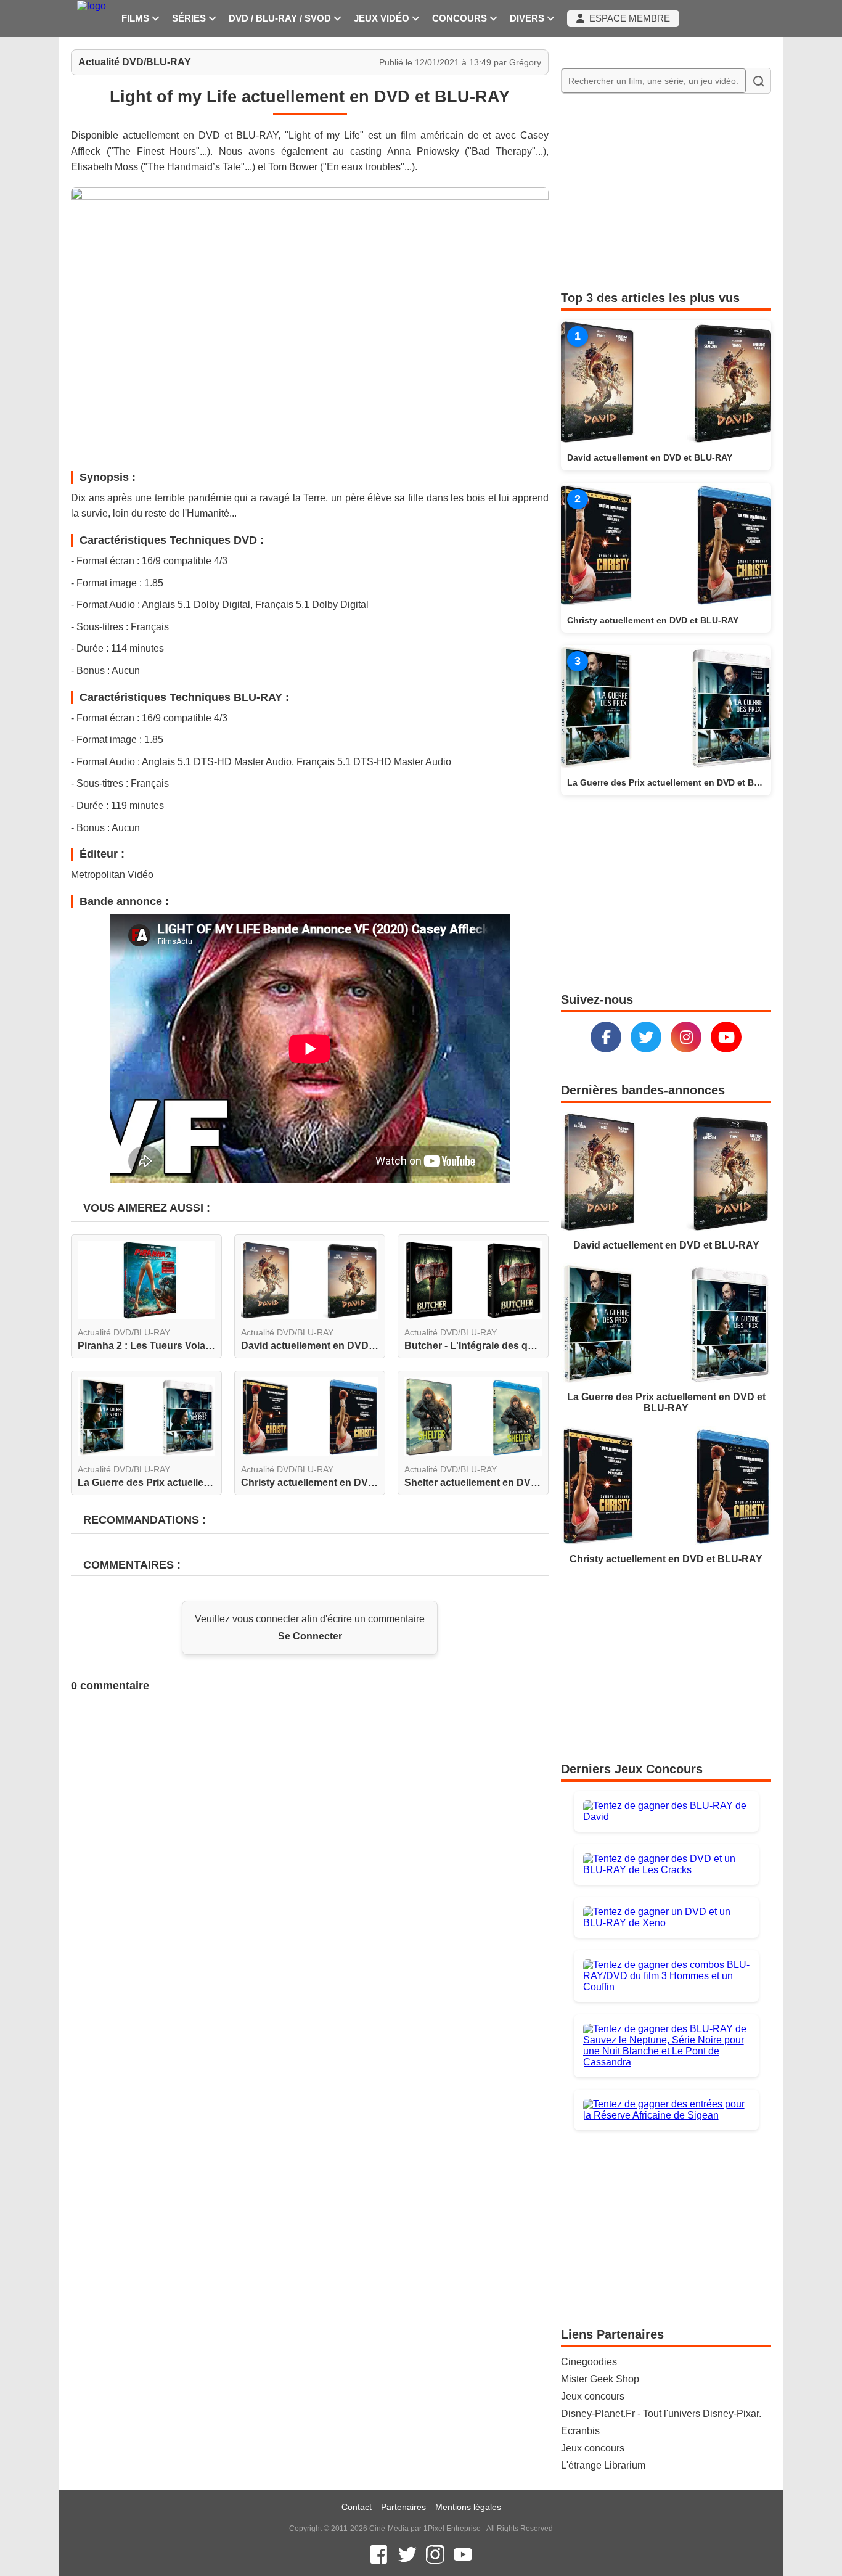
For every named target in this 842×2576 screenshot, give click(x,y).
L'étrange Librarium (603, 2465)
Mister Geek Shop (600, 2379)
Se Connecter (310, 1636)
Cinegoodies (589, 2362)
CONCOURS (461, 18)
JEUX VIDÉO (383, 18)
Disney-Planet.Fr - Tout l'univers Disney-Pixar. (661, 2414)
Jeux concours (593, 2396)
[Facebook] (606, 1037)
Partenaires (403, 2507)
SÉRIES (190, 18)
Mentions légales (468, 2507)
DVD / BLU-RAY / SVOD (281, 18)
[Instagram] (686, 1037)
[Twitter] (646, 1037)
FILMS (137, 18)
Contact (357, 2507)
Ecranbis (580, 2431)
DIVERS (528, 18)
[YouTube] (726, 1037)
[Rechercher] (758, 81)
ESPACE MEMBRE (627, 18)
